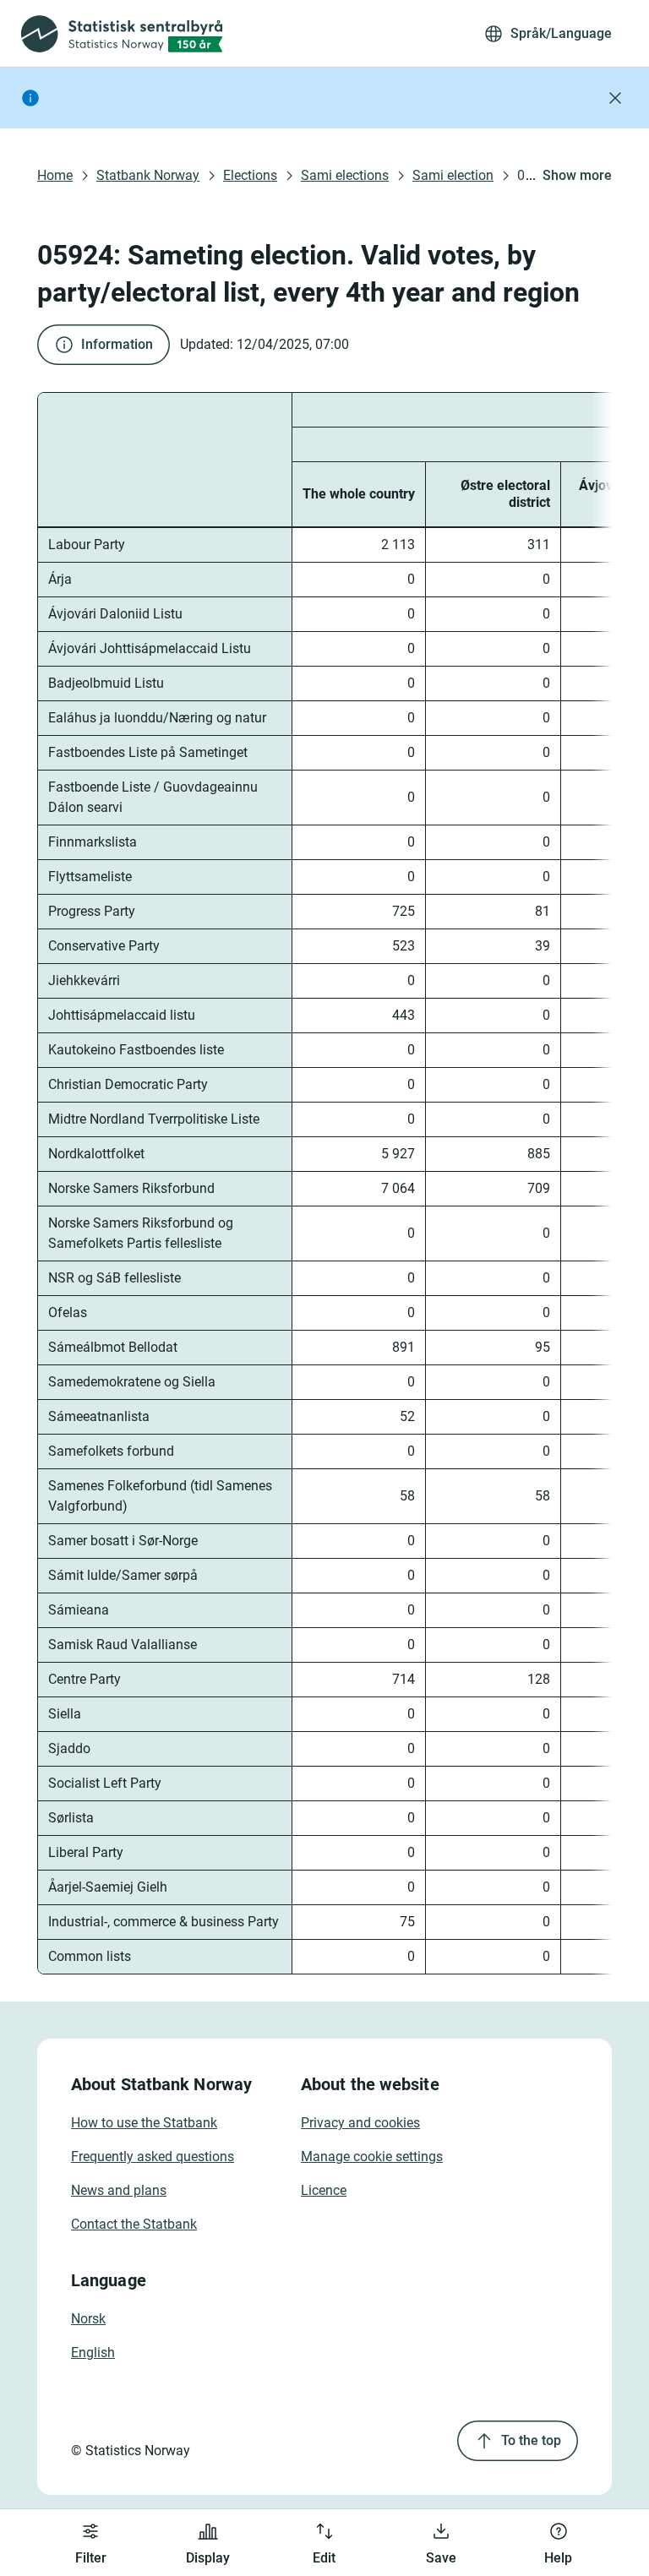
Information (117, 344)
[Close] (615, 98)
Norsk (88, 2319)
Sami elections (345, 175)
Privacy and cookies (360, 2123)
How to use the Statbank (144, 2123)
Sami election (453, 175)
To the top (531, 2440)
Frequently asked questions (153, 2157)
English (93, 2353)
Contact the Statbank (134, 2224)
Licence (324, 2190)
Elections (250, 175)
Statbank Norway (148, 175)
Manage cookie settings (372, 2157)
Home (55, 175)
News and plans (119, 2190)
